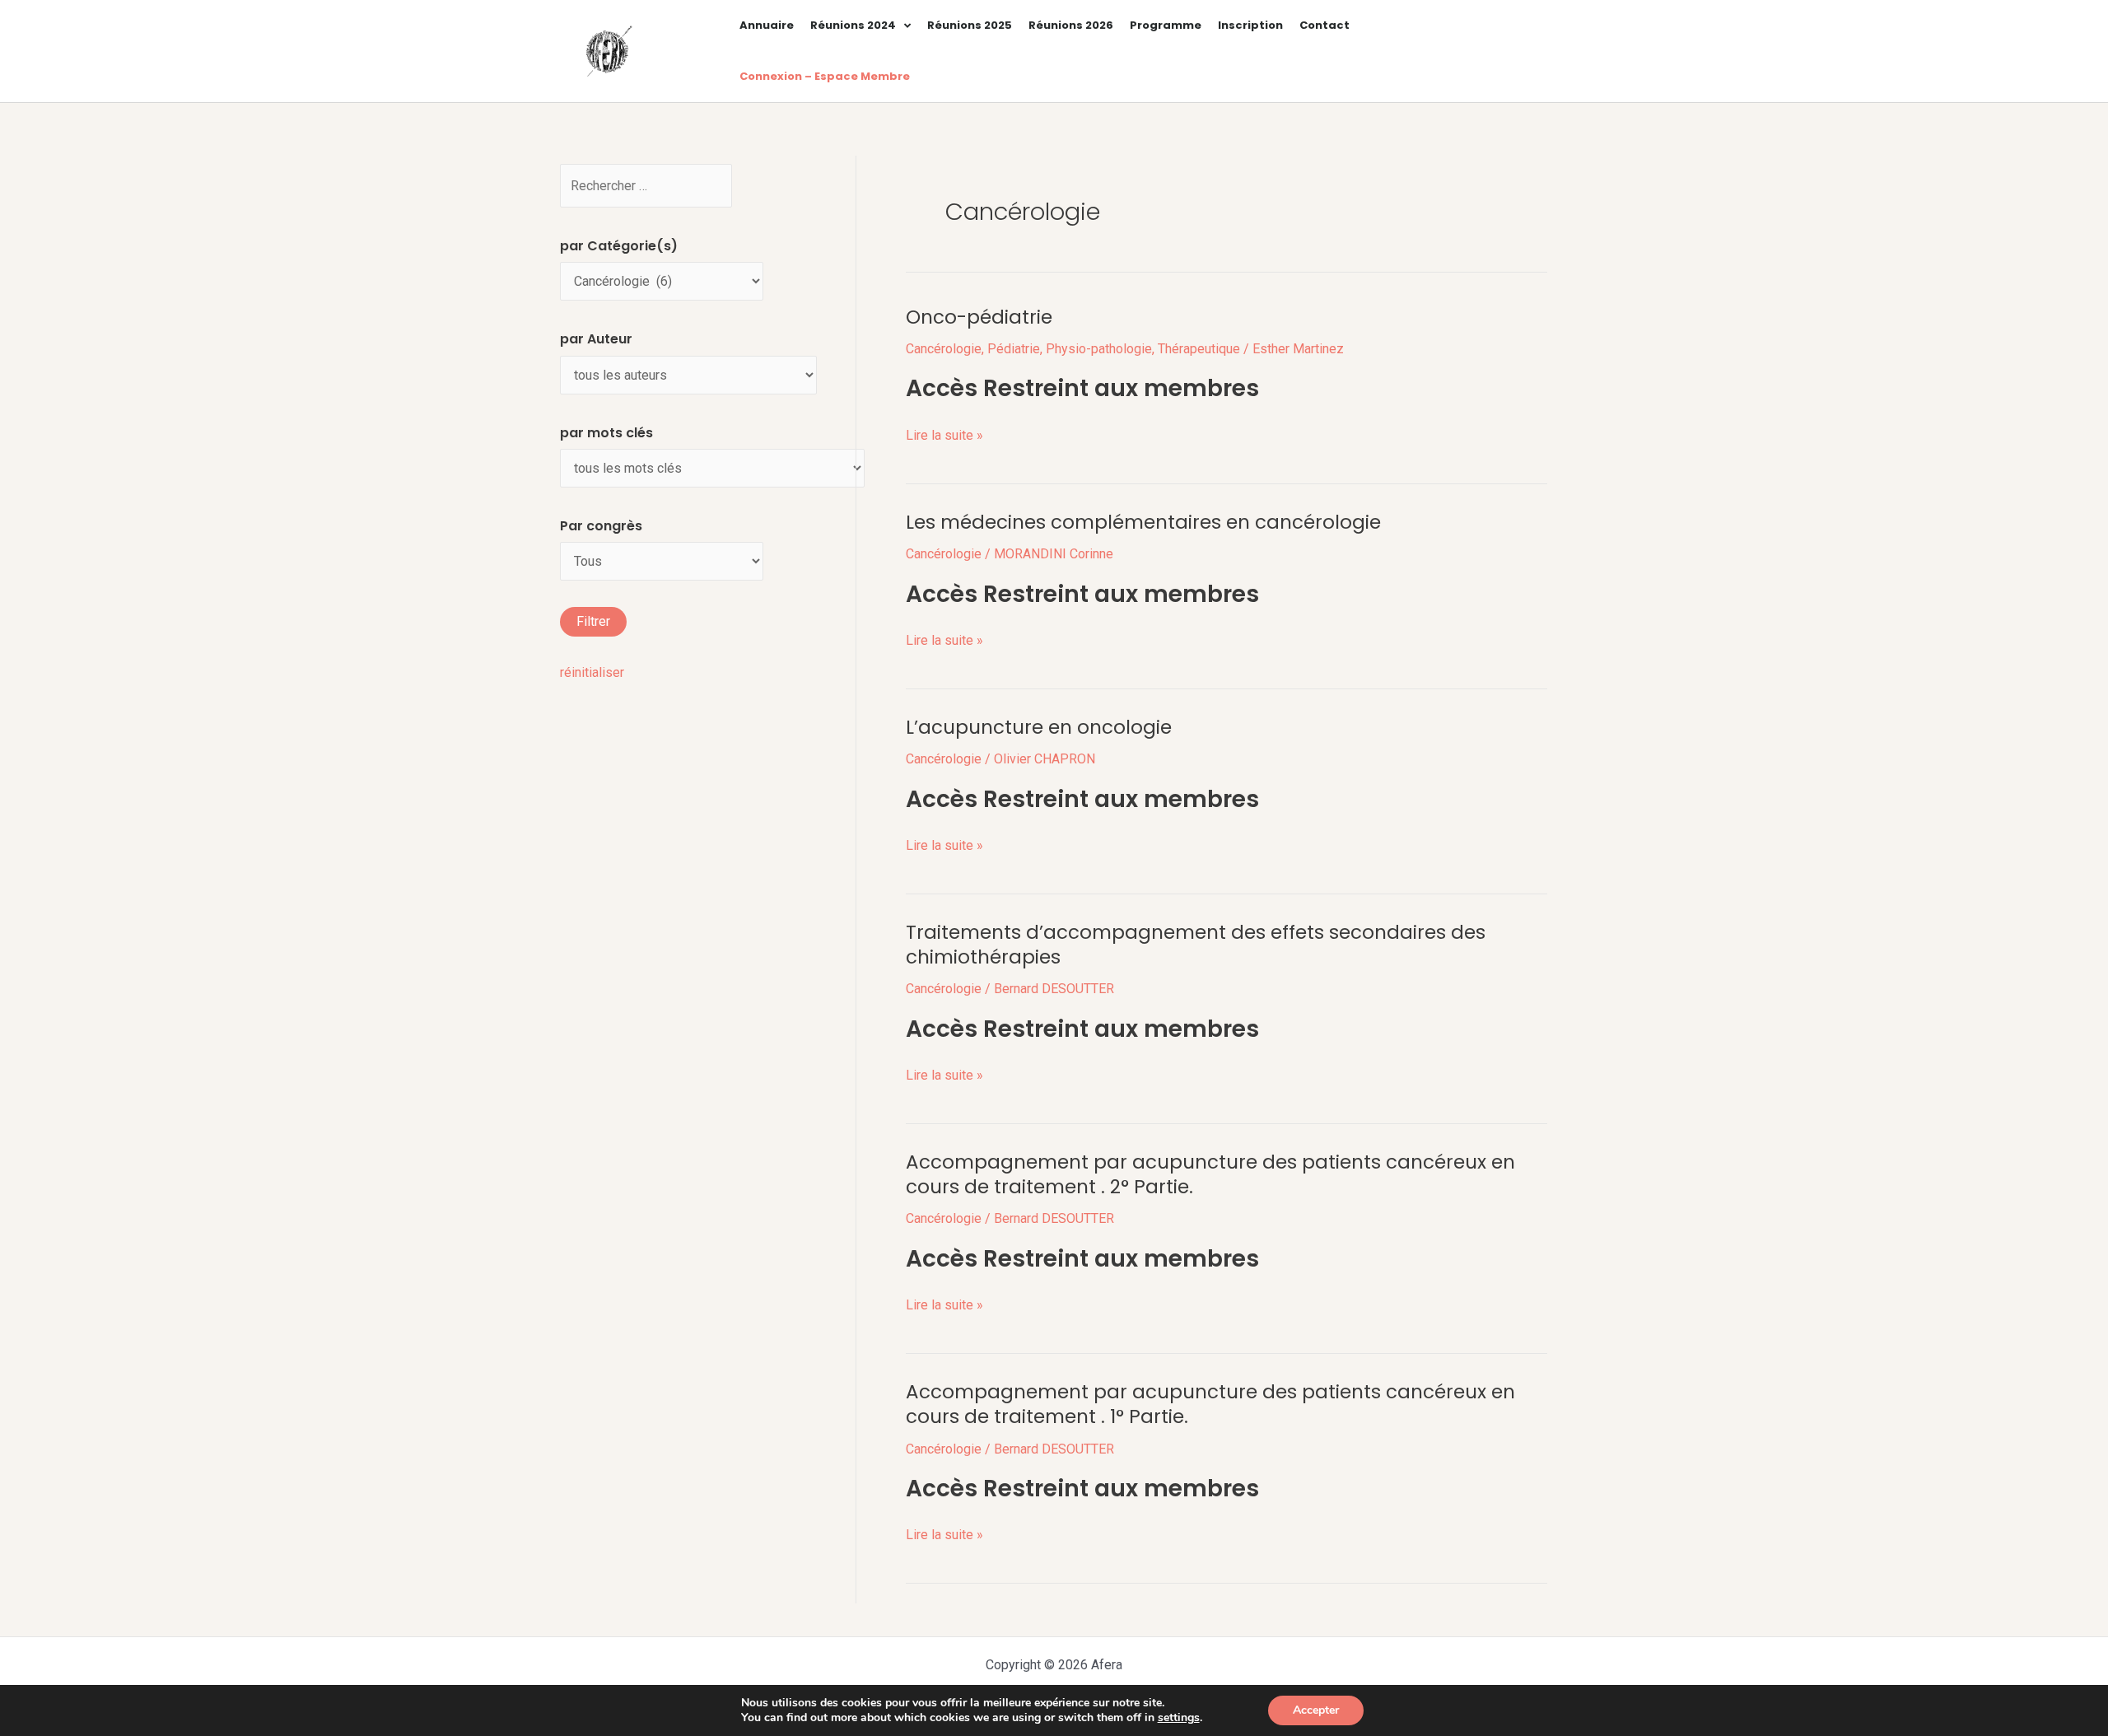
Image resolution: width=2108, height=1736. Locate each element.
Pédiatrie (1014, 349)
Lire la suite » (944, 434)
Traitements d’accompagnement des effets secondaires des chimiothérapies (1196, 945)
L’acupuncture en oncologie (1039, 727)
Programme (1166, 25)
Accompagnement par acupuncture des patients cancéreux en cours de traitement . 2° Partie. (1210, 1174)
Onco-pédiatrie (979, 317)
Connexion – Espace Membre (825, 76)
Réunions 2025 (970, 25)
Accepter (1316, 1710)
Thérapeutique (1199, 349)
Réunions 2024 (853, 25)
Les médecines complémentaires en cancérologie (1143, 522)
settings (1179, 1718)
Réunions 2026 (1071, 25)
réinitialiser (592, 672)
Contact (1324, 25)
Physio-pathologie (1099, 349)
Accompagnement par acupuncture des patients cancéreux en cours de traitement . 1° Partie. (1210, 1404)
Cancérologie (944, 349)
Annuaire (767, 25)
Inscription (1250, 25)
